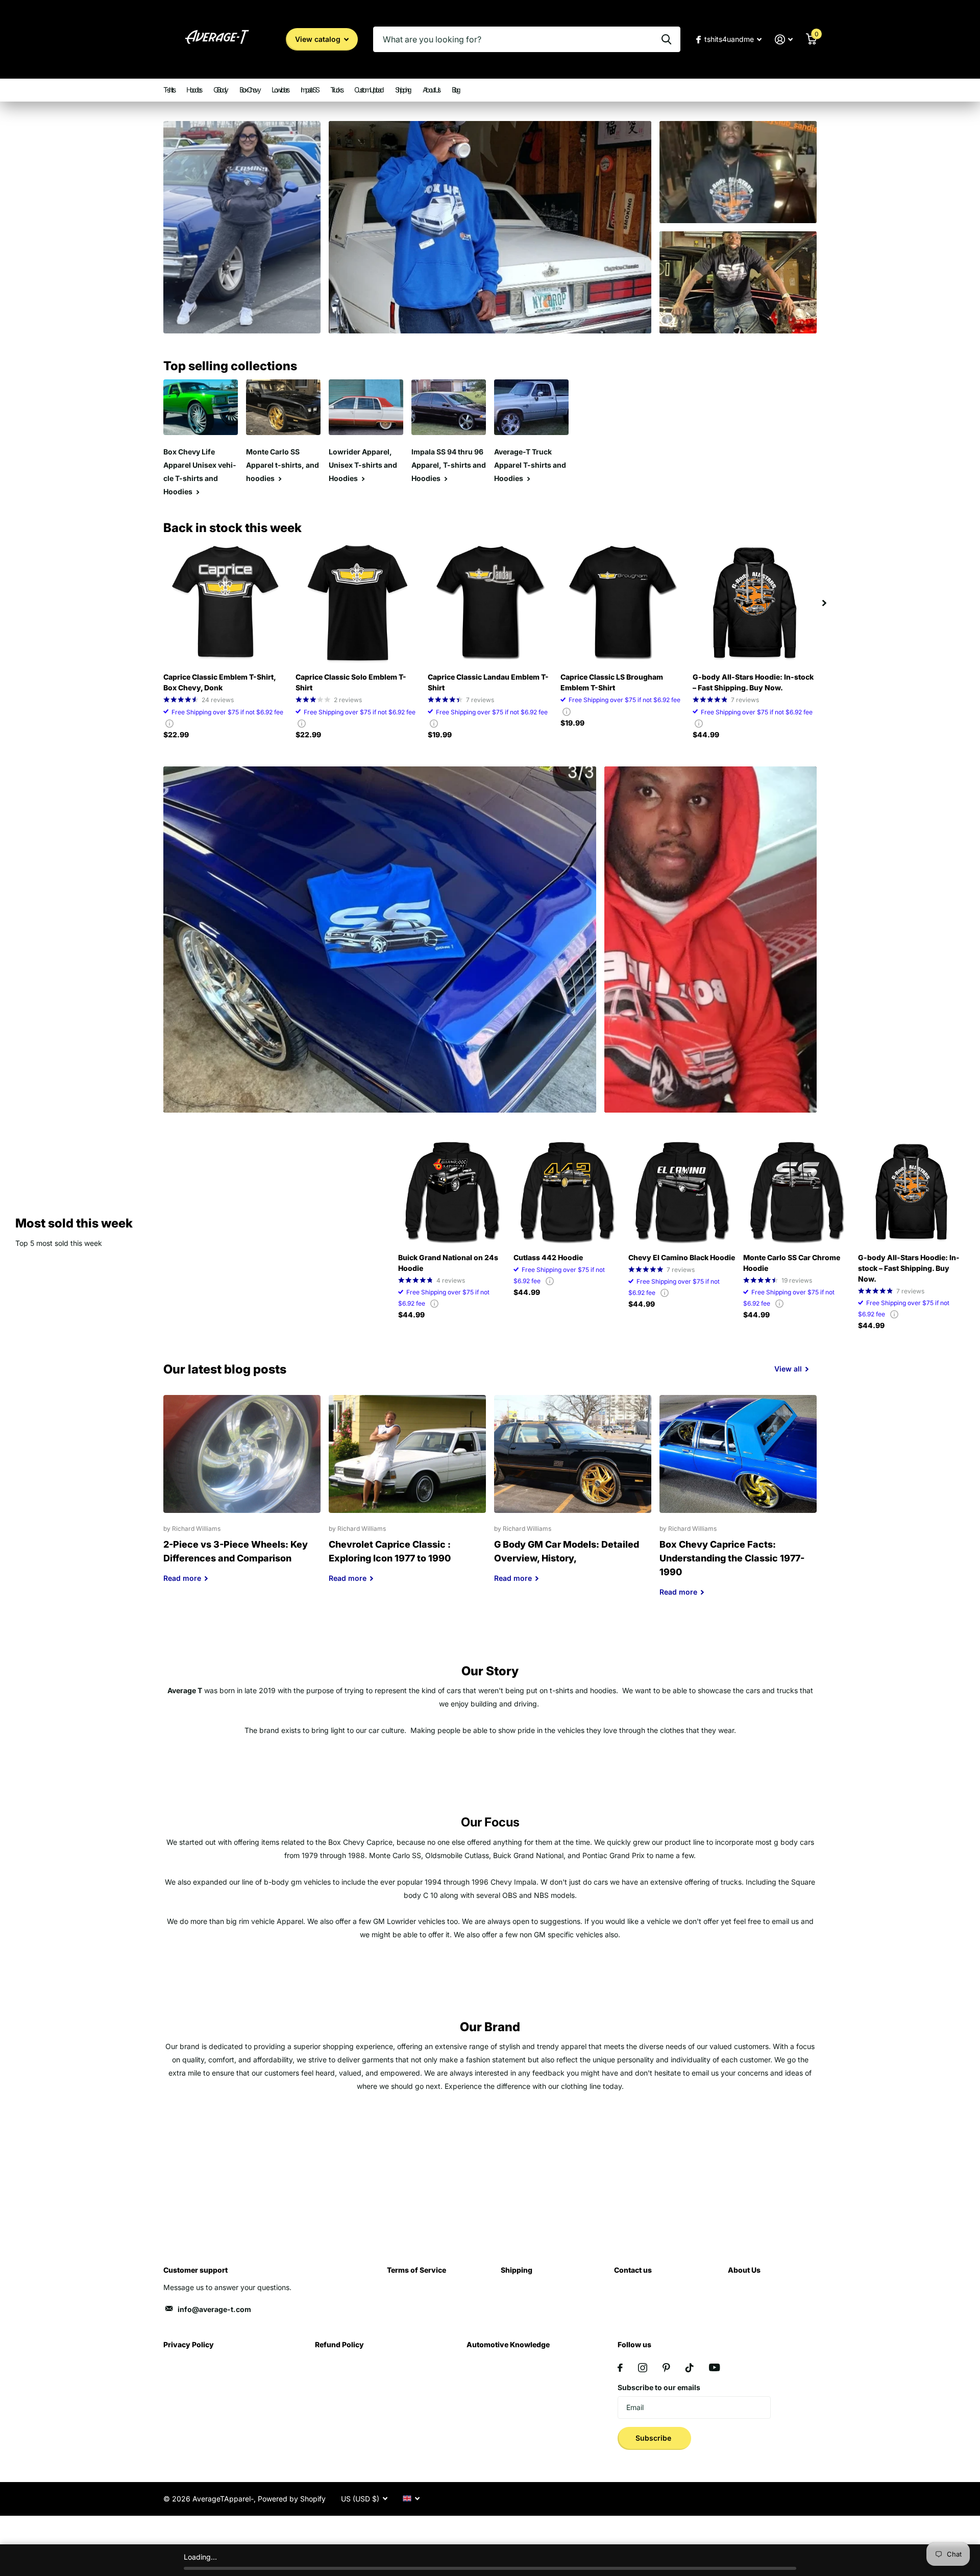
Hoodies (194, 90)
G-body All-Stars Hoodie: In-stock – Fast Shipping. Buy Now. (753, 682)
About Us (431, 90)
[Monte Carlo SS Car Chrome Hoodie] (797, 1191)
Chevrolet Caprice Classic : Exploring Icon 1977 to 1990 (407, 1497)
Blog (456, 90)
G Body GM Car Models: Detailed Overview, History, (573, 1497)
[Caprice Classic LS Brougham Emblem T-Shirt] (622, 603)
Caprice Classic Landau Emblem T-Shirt (488, 682)
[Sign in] (784, 40)
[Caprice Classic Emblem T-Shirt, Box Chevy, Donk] (225, 603)
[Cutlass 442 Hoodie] (567, 1191)
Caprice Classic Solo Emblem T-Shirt (351, 682)
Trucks (336, 90)
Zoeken (666, 39)
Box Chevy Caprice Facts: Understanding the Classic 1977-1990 (738, 1503)
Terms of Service (416, 2270)
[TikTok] (690, 2368)
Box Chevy (250, 90)
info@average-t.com (214, 2309)
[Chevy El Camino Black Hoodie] (682, 1191)
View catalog (319, 39)
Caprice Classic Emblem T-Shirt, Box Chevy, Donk (219, 682)
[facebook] (620, 2368)
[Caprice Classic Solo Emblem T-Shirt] (358, 603)
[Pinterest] (666, 2368)
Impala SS (310, 90)
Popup (169, 723)
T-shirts (169, 90)
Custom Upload (369, 90)
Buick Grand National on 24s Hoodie (448, 1263)
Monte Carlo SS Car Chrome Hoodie (792, 1263)
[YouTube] (714, 2367)
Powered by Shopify (292, 2499)
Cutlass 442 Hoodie (548, 1257)
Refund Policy (339, 2344)
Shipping (403, 90)
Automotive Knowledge (508, 2344)
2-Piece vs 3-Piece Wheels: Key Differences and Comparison (242, 1497)
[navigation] (824, 603)
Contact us (633, 2270)
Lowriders (280, 90)
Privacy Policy (189, 2344)
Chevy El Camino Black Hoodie (682, 1257)
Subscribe (654, 2438)
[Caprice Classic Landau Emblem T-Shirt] (490, 603)
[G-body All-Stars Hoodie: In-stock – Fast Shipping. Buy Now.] (755, 603)
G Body (220, 90)
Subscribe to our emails (659, 2387)
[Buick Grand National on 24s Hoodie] (451, 1191)
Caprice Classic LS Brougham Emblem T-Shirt (612, 682)
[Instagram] (643, 2368)
